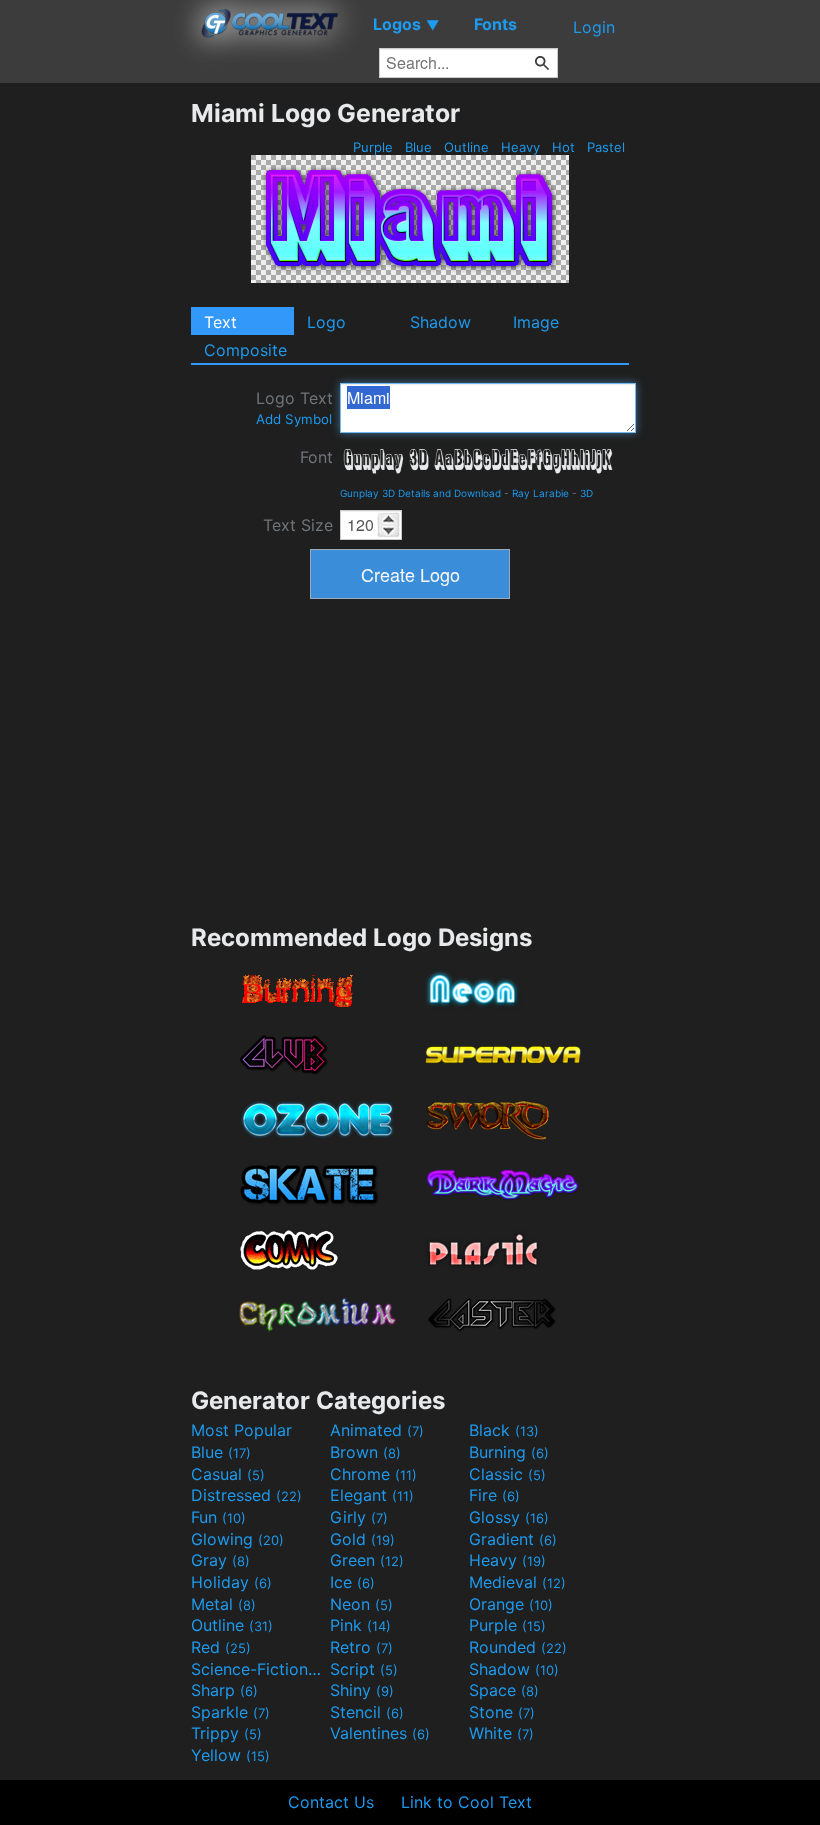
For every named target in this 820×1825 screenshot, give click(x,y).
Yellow (230, 1755)
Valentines (380, 1733)
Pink (360, 1625)
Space (504, 1690)
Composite (245, 350)
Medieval (517, 1582)
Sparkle (230, 1712)
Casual (228, 1474)
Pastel (606, 147)
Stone (502, 1712)
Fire (494, 1495)
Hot (563, 147)
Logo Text (294, 407)
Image (536, 322)
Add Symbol (294, 419)
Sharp (224, 1690)
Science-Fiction (258, 1669)
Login (594, 27)
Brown (365, 1452)
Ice (352, 1582)
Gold (362, 1539)
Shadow (440, 322)
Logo (326, 322)
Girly (359, 1517)
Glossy (509, 1517)
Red (221, 1647)
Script (364, 1669)
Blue (418, 147)
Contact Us (331, 1802)
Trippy (226, 1733)
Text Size (298, 525)
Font (316, 457)
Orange (511, 1604)
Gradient (513, 1539)
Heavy (520, 147)
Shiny (362, 1690)
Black (504, 1430)
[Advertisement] (95, 398)
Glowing (237, 1539)
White (501, 1733)
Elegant (372, 1495)
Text (220, 322)
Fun (218, 1517)
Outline (466, 147)
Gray (220, 1560)
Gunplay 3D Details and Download (420, 493)
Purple (373, 147)
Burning (509, 1452)
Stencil (367, 1712)
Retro (361, 1647)
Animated (377, 1430)
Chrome (373, 1474)
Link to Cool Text (466, 1802)
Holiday (231, 1582)
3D (586, 493)
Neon (361, 1604)
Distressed (246, 1495)
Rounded (518, 1647)
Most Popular (241, 1430)
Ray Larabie (540, 493)
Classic (507, 1474)
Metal (223, 1604)
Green (367, 1560)
